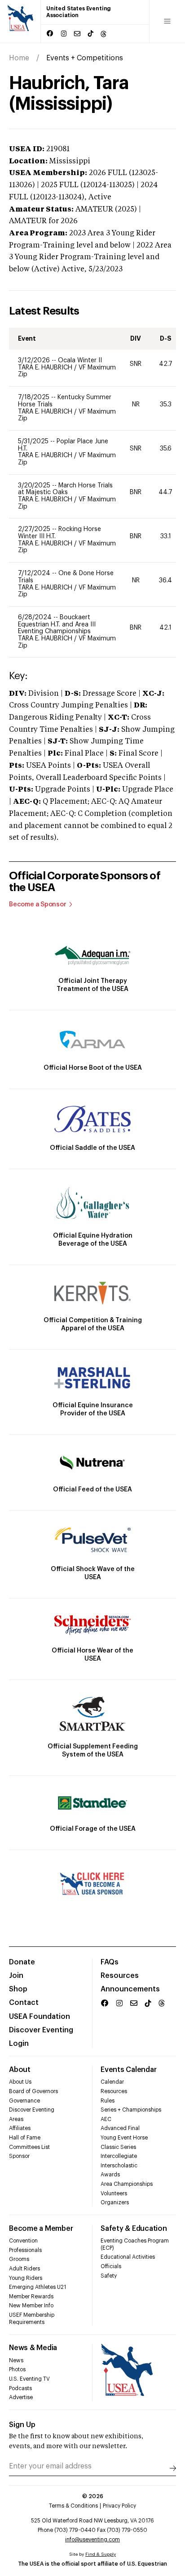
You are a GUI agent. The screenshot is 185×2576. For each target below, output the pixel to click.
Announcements (130, 1989)
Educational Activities (128, 2257)
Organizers (115, 2202)
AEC (106, 2119)
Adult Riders (24, 2269)
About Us (20, 2082)
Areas (16, 2119)
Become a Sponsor (38, 905)
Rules (108, 2101)
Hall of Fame (25, 2138)
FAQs (110, 1962)
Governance (24, 2101)
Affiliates (20, 2128)
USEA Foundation (40, 2017)
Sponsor (19, 2156)
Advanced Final (120, 2128)
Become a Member (41, 2229)
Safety (109, 2276)
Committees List (29, 2147)
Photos (17, 2369)
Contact (24, 2003)
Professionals (25, 2250)
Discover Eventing (41, 2030)
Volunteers (114, 2193)
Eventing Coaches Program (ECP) (135, 2244)
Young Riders (26, 2278)
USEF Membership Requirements (32, 2319)
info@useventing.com (92, 2540)
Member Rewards (31, 2297)
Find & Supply (101, 2554)
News (16, 2360)
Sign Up (22, 2425)
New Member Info (31, 2306)
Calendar (112, 2082)
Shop (18, 1989)
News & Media (33, 2348)
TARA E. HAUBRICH (46, 368)
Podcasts (20, 2388)
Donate (22, 1962)
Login (19, 2044)
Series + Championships (131, 2110)
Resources (120, 1976)
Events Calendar (128, 2070)
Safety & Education (134, 2229)
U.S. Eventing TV (29, 2379)
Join (16, 1976)
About (20, 2070)
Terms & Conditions (73, 2506)
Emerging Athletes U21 (37, 2287)
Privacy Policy (119, 2506)
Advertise (21, 2397)
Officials (111, 2266)
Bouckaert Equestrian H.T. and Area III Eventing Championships (57, 624)
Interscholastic (119, 2166)
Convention (23, 2241)
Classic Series (118, 2147)
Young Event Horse (124, 2138)
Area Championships (127, 2184)
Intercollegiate (119, 2156)
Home (19, 58)
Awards (110, 2175)
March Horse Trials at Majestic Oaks (65, 489)
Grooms (19, 2259)
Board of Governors (33, 2091)
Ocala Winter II (80, 360)
